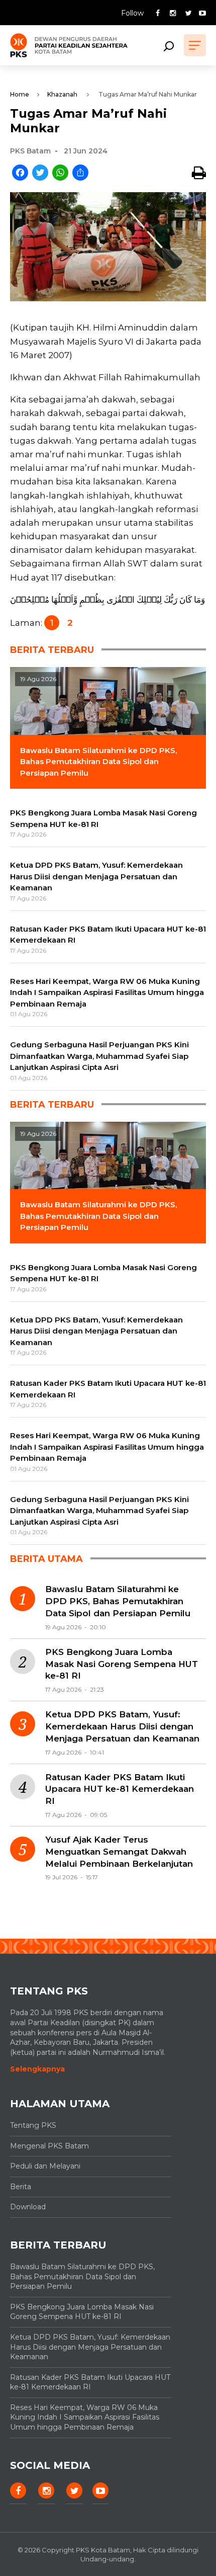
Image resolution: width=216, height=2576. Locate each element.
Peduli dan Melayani (45, 2166)
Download (28, 2207)
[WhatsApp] (60, 173)
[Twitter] (40, 173)
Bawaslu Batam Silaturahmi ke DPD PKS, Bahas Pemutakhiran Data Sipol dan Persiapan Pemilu (118, 1601)
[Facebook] (20, 173)
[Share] (80, 173)
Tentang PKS (33, 2125)
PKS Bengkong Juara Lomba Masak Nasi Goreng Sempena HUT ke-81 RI (122, 1664)
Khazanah (62, 94)
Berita (21, 2187)
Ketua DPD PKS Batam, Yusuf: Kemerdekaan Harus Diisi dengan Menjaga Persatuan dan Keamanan (122, 1726)
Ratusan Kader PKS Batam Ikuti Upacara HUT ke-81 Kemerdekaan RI (120, 1789)
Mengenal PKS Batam (49, 2146)
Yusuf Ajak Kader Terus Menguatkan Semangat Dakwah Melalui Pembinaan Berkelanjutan (119, 1852)
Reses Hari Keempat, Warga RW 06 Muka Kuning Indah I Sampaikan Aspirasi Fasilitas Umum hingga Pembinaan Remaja (85, 2417)
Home (20, 94)
